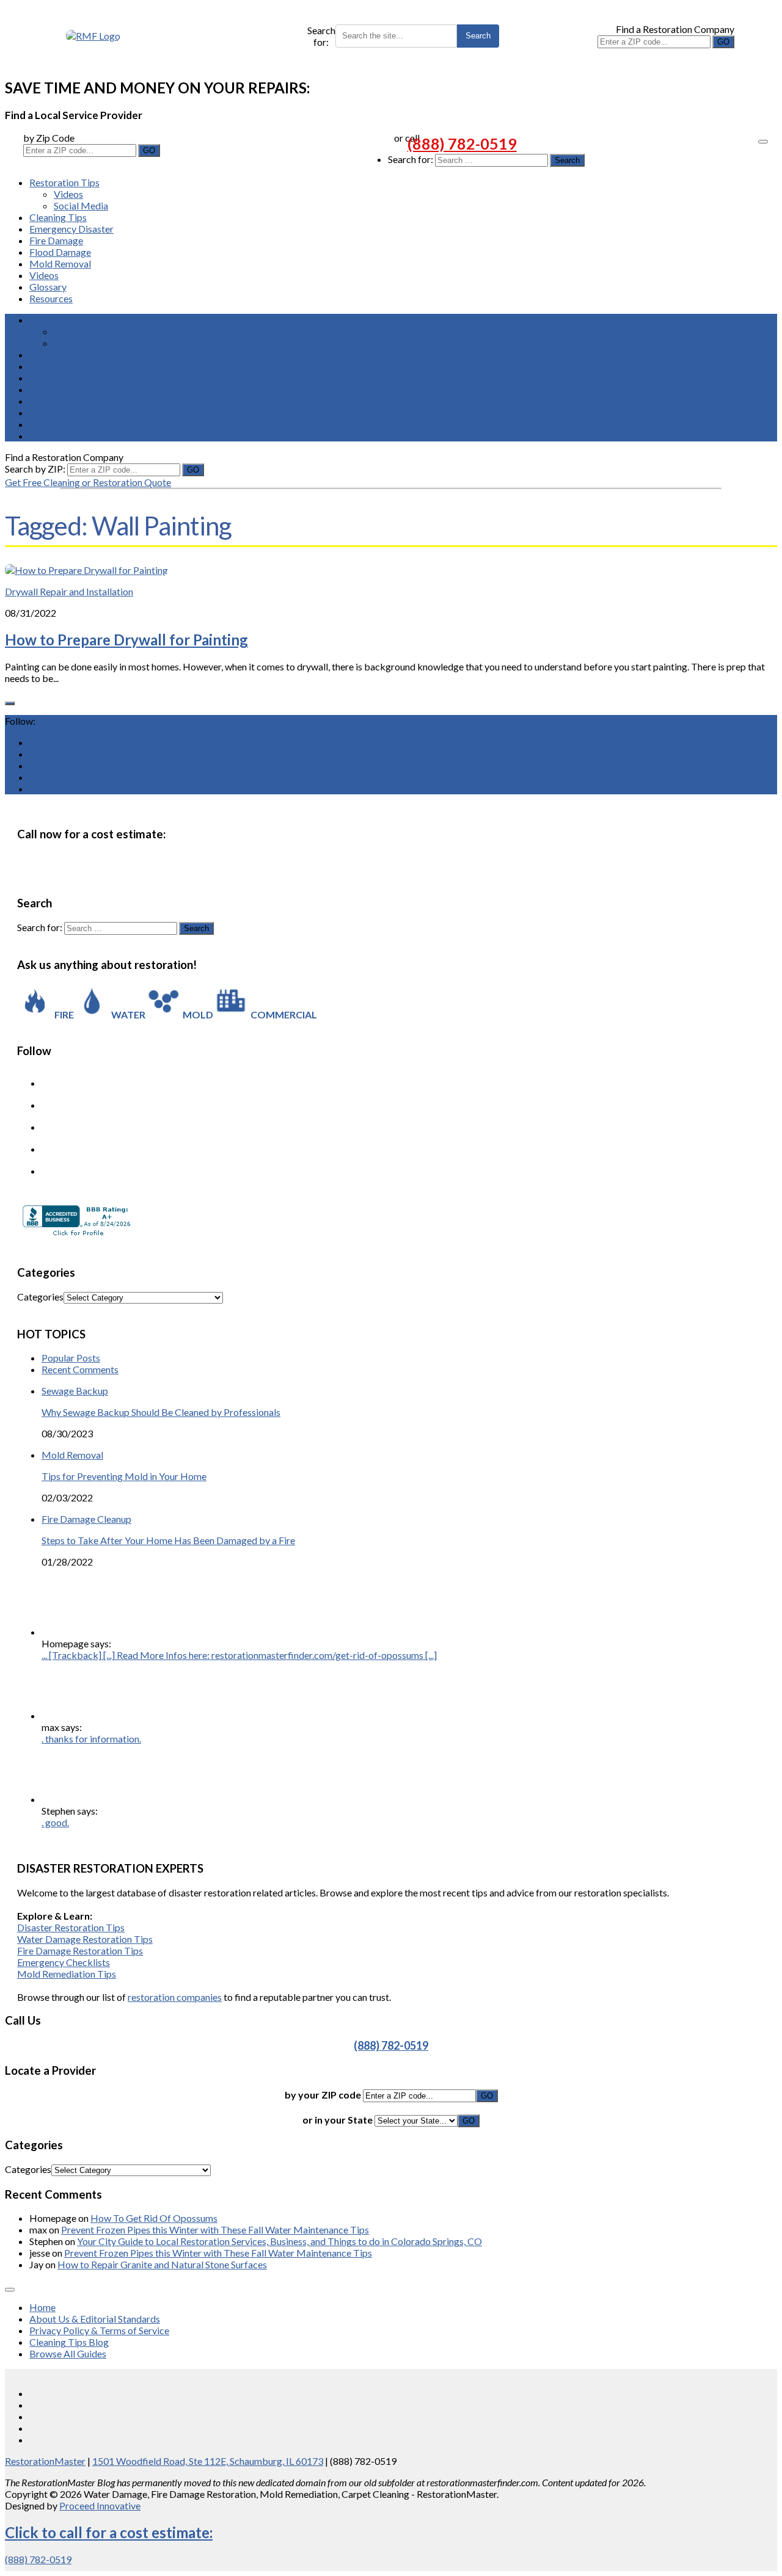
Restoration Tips (64, 182)
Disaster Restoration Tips (71, 1927)
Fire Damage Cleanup (86, 1519)
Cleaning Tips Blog (69, 2342)
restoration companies (175, 1997)
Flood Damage (60, 252)
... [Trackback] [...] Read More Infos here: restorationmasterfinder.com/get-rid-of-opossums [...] (239, 1655)
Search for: (321, 36)
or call (407, 138)
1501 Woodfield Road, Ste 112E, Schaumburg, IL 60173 (208, 2461)
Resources (51, 298)
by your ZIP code (324, 2095)
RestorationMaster (45, 2461)
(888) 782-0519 (462, 143)
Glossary (48, 287)
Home (42, 2307)
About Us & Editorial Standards (95, 2319)
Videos (68, 194)
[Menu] (763, 142)
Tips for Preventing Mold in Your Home (124, 1476)
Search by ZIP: (36, 469)
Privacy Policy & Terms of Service (99, 2330)
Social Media (81, 205)
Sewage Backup (75, 1391)
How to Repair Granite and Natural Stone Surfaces (162, 2264)
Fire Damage (56, 240)
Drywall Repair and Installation (69, 591)
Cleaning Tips (58, 217)
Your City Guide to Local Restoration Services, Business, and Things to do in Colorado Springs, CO (280, 2241)
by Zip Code (49, 138)
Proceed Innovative (100, 2505)
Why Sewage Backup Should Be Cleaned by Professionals (161, 1412)
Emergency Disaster (71, 229)
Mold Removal (60, 263)
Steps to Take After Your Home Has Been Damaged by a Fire (168, 1540)
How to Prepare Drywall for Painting (126, 640)
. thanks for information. (91, 1739)
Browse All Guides (68, 2353)
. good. (55, 1822)
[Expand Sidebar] (10, 703)
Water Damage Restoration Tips (85, 1939)
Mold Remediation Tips (67, 1974)
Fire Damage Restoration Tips (80, 1950)
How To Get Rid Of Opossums (154, 2218)
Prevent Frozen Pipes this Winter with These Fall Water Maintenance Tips (215, 2230)
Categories (40, 1297)
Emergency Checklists (64, 1962)
